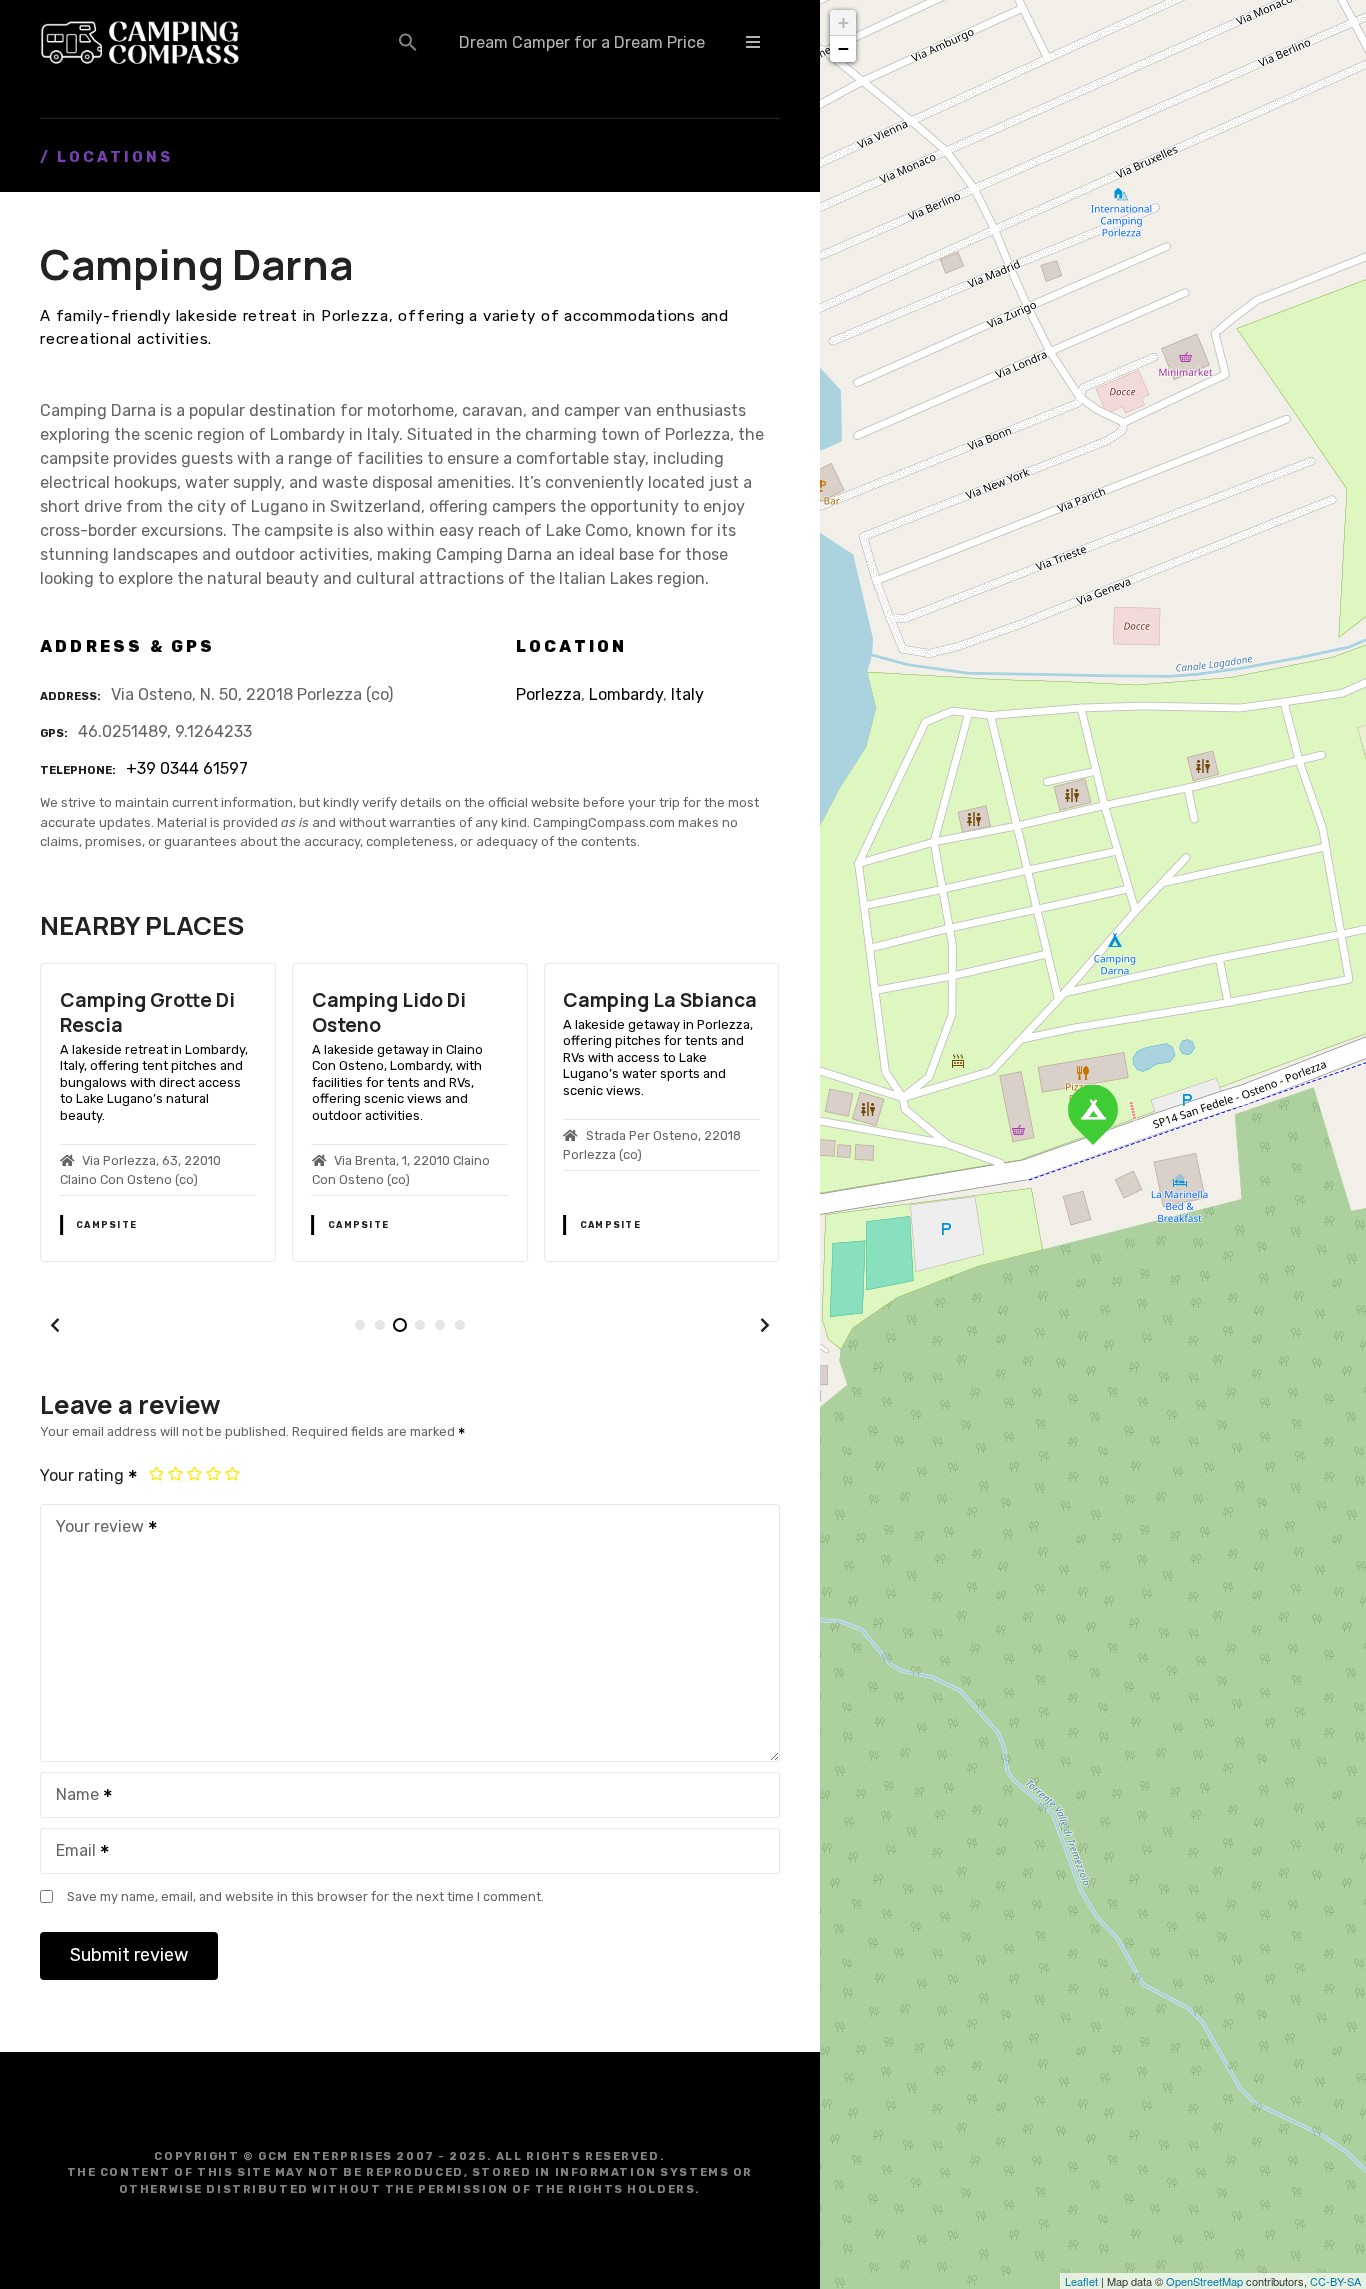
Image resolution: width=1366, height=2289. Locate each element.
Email (70, 1852)
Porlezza (548, 694)
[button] (408, 42)
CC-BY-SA (1335, 2281)
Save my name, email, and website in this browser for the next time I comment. (305, 1896)
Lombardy (626, 694)
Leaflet (1081, 2281)
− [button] (843, 48)
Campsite (106, 1225)
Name (72, 1796)
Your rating (84, 1475)
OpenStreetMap (1204, 2281)
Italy (687, 694)
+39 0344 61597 (187, 768)
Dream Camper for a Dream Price (582, 42)
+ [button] (843, 22)
